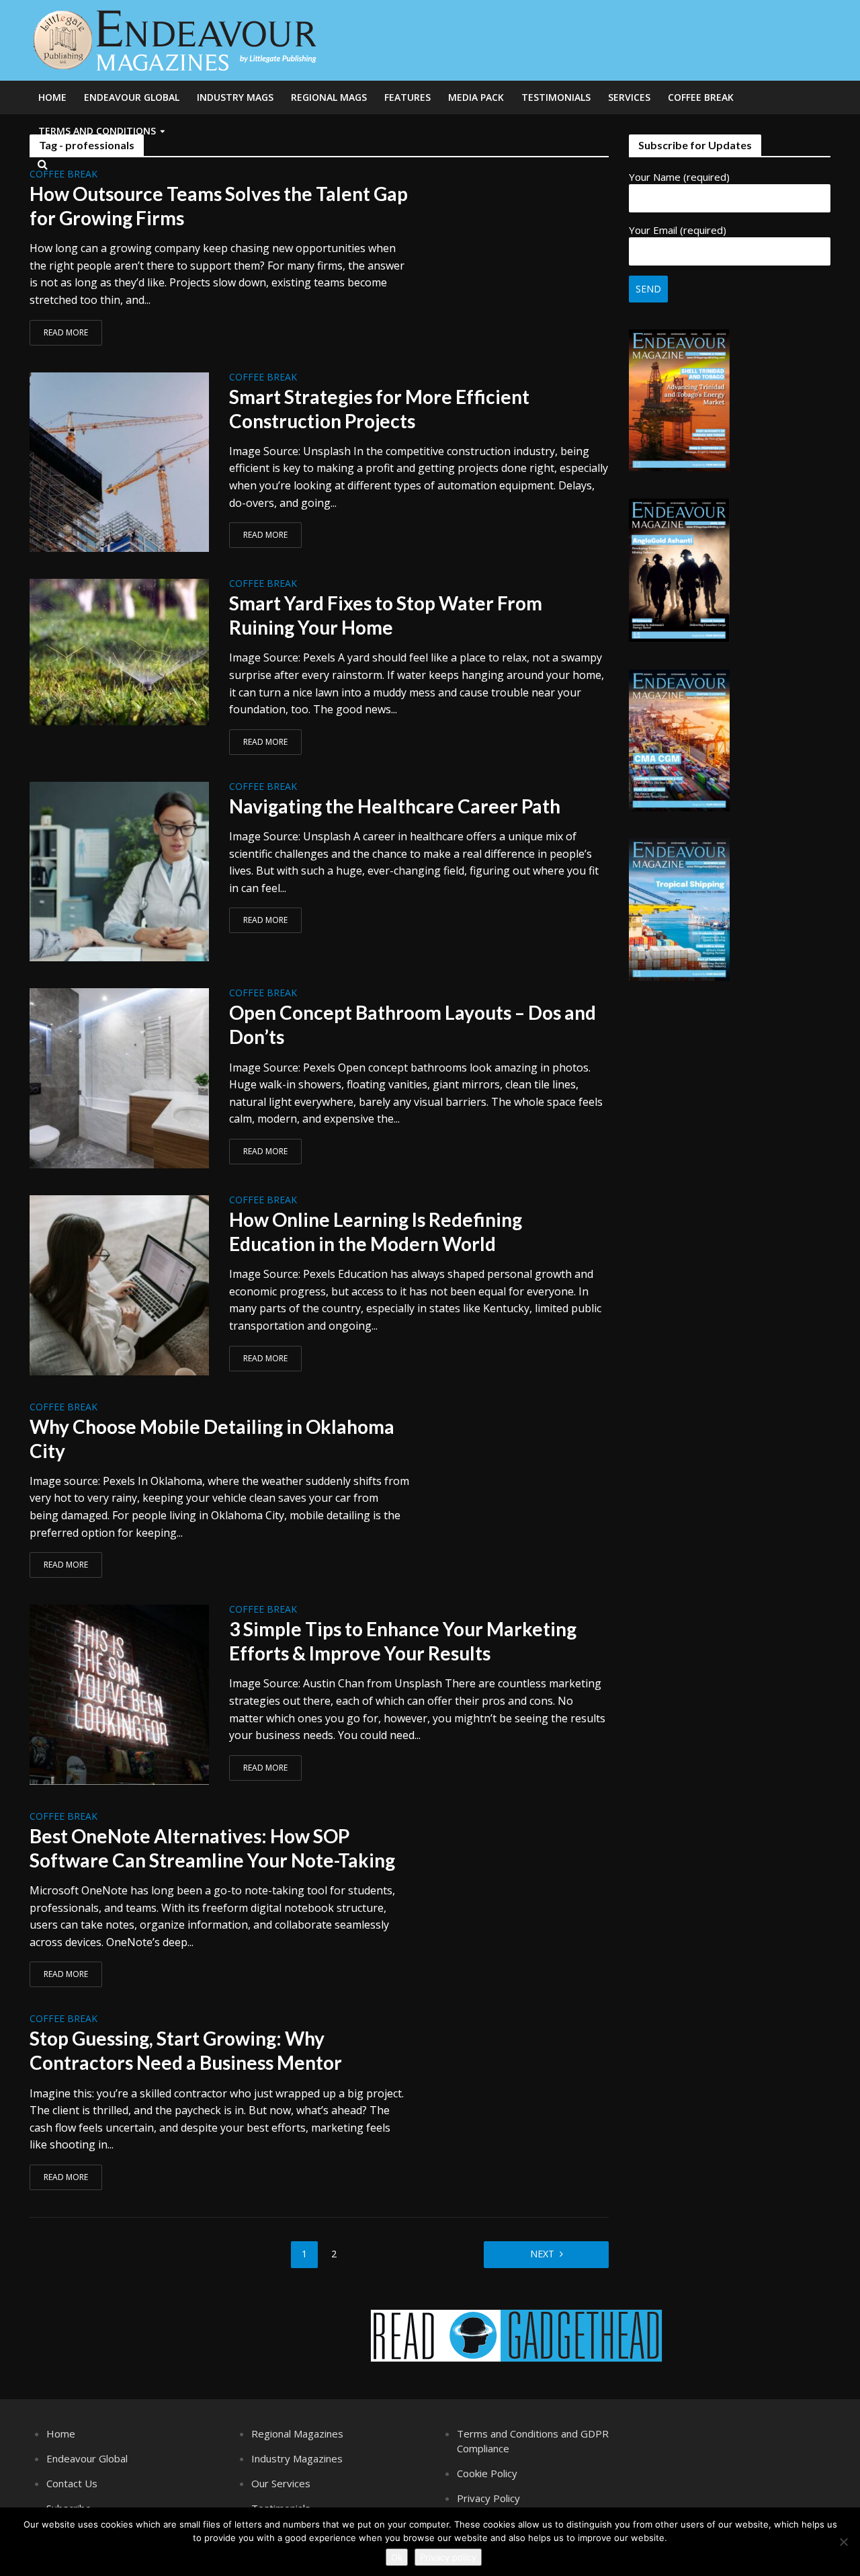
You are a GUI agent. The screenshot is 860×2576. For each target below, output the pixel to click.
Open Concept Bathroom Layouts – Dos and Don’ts (413, 1024)
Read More (66, 332)
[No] (843, 2542)
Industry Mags (235, 97)
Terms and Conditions (97, 131)
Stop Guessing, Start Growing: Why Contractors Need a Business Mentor (186, 2050)
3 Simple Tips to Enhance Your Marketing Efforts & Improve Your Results (403, 1641)
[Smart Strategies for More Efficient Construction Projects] (120, 461)
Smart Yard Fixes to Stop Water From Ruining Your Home (386, 615)
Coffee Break (701, 97)
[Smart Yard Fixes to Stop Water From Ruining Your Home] (120, 651)
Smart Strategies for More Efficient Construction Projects (379, 409)
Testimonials (556, 97)
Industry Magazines (297, 2458)
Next (542, 2254)
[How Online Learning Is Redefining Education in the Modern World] (120, 1284)
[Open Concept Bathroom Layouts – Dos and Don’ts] (120, 1077)
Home (52, 97)
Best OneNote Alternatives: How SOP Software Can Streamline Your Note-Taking (212, 1848)
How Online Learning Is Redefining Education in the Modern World (376, 1232)
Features (407, 97)
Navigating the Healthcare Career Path (395, 806)
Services (629, 97)
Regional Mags (329, 97)
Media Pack (476, 97)
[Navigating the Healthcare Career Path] (120, 871)
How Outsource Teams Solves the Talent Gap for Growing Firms (219, 206)
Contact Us (72, 2483)
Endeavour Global (132, 97)
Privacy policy (448, 2557)
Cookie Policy (487, 2473)
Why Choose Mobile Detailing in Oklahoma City (212, 1439)
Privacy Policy (488, 2498)
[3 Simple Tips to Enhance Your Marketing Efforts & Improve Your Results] (120, 1693)
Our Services (281, 2483)
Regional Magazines (297, 2433)
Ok (397, 2557)
